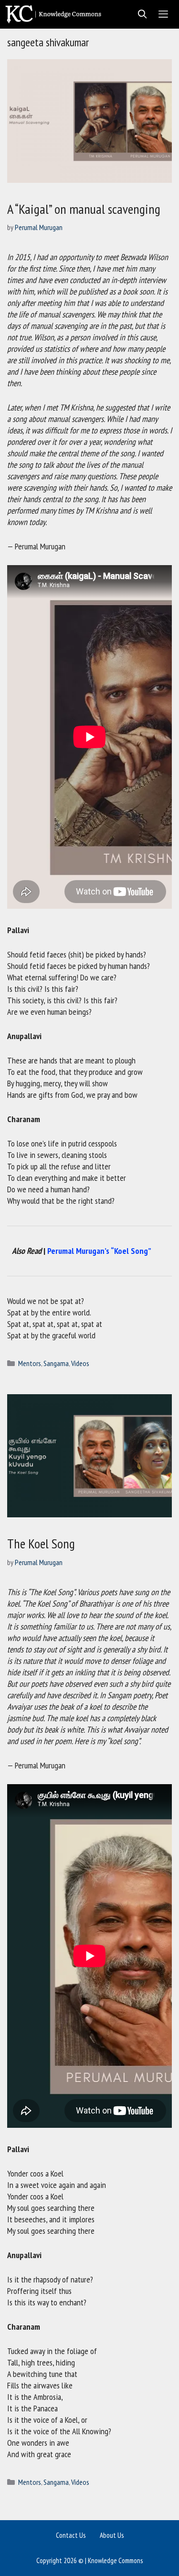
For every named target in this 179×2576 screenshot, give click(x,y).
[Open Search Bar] (140, 14)
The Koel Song (41, 1543)
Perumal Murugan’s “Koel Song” (99, 1251)
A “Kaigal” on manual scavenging (84, 209)
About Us (112, 2535)
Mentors (30, 1363)
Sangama (56, 1363)
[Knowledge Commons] (56, 14)
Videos (80, 1363)
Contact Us (71, 2535)
